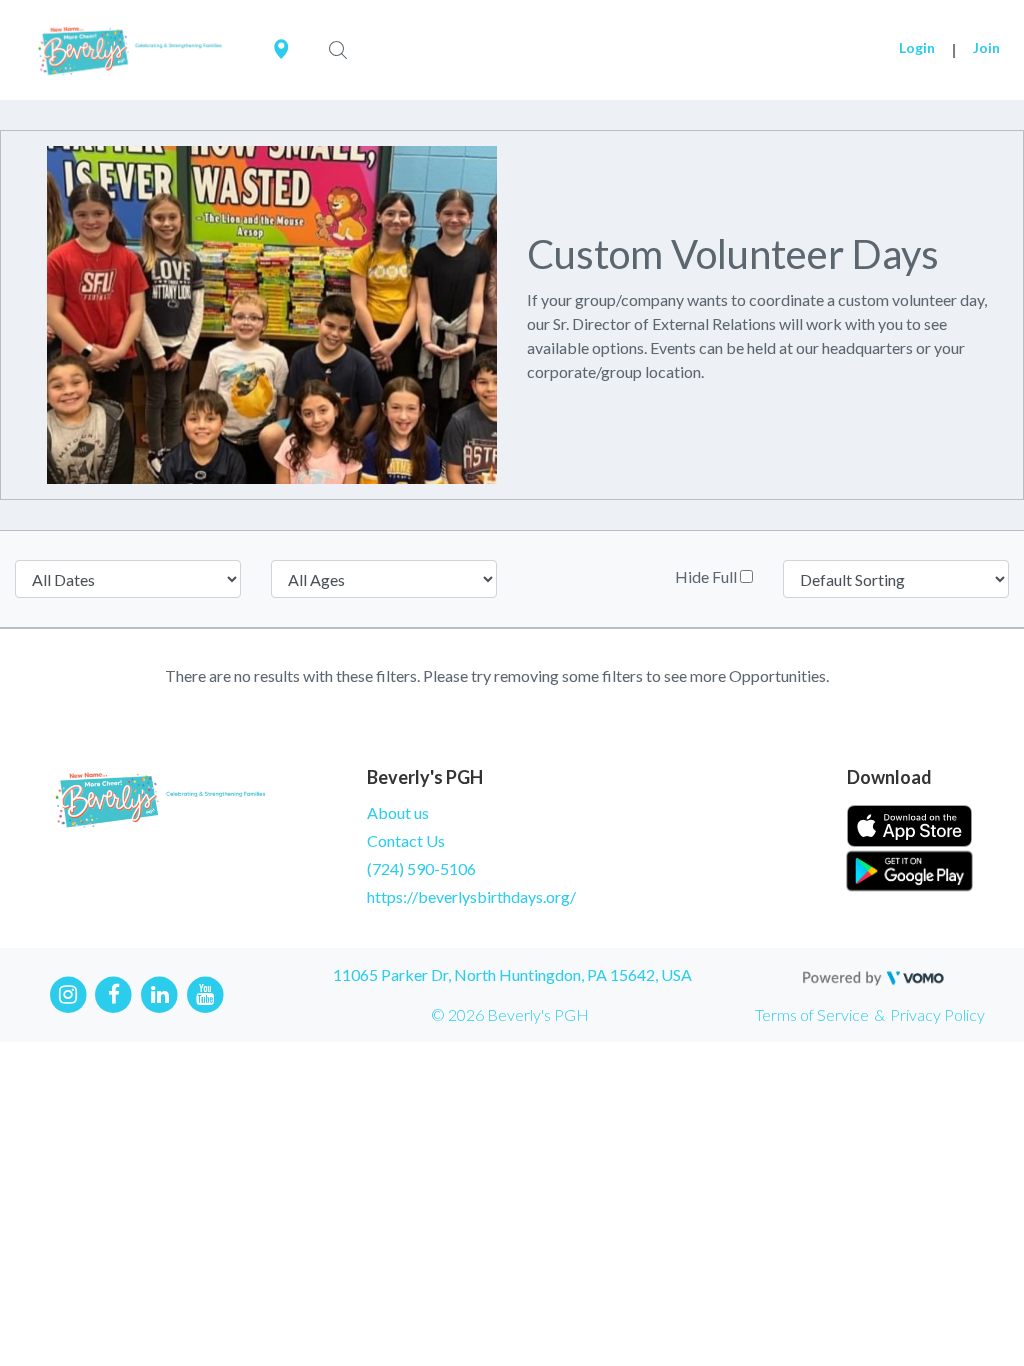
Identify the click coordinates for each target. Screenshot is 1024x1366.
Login (917, 47)
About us (398, 812)
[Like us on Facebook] (114, 992)
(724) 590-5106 (421, 868)
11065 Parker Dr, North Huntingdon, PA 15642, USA (512, 974)
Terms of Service (812, 1014)
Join (986, 47)
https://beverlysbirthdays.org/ (471, 896)
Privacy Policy (937, 1014)
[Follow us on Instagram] (68, 992)
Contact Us (406, 840)
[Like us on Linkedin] (159, 992)
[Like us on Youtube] (205, 992)
